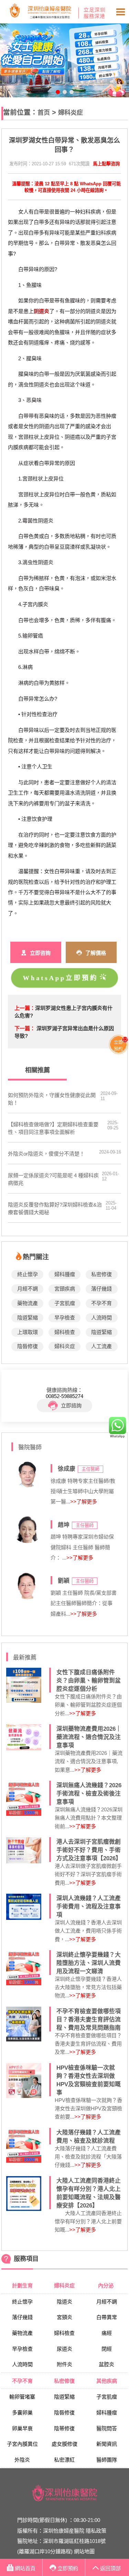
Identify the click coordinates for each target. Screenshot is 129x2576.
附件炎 (64, 2364)
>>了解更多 (84, 1502)
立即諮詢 (71, 1405)
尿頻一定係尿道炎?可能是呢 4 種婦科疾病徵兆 (53, 1179)
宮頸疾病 (65, 1289)
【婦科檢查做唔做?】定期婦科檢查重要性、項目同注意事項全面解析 (53, 1128)
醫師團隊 (107, 2460)
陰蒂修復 (64, 2428)
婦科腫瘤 (65, 1274)
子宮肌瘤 (65, 1303)
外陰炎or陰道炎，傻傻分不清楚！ (46, 1154)
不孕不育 (101, 1303)
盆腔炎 (106, 2364)
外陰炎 (22, 2460)
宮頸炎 (64, 2317)
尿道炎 (64, 2349)
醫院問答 (107, 2428)
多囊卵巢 (22, 2413)
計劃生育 (22, 2285)
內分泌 (106, 2285)
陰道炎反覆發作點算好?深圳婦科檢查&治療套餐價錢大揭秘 (55, 1208)
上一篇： (25, 1008)
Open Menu (120, 12)
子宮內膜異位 (22, 2444)
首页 (44, 112)
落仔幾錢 (101, 1289)
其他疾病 (107, 2381)
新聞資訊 (107, 2444)
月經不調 (28, 1289)
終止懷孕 (28, 1274)
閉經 (107, 2349)
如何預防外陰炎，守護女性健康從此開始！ (52, 1099)
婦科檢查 (65, 1332)
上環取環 (28, 1332)
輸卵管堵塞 (22, 2397)
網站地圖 (84, 2551)
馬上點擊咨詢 (106, 164)
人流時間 (101, 1318)
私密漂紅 (64, 2460)
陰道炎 (64, 2302)
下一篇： (25, 1028)
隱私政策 (96, 2531)
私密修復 (101, 1274)
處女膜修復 (64, 2444)
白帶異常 (107, 2317)
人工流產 (101, 1346)
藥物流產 (28, 1303)
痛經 (107, 2333)
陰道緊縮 (28, 1318)
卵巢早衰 (22, 2428)
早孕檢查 (65, 1318)
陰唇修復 (28, 1346)
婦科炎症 (71, 112)
